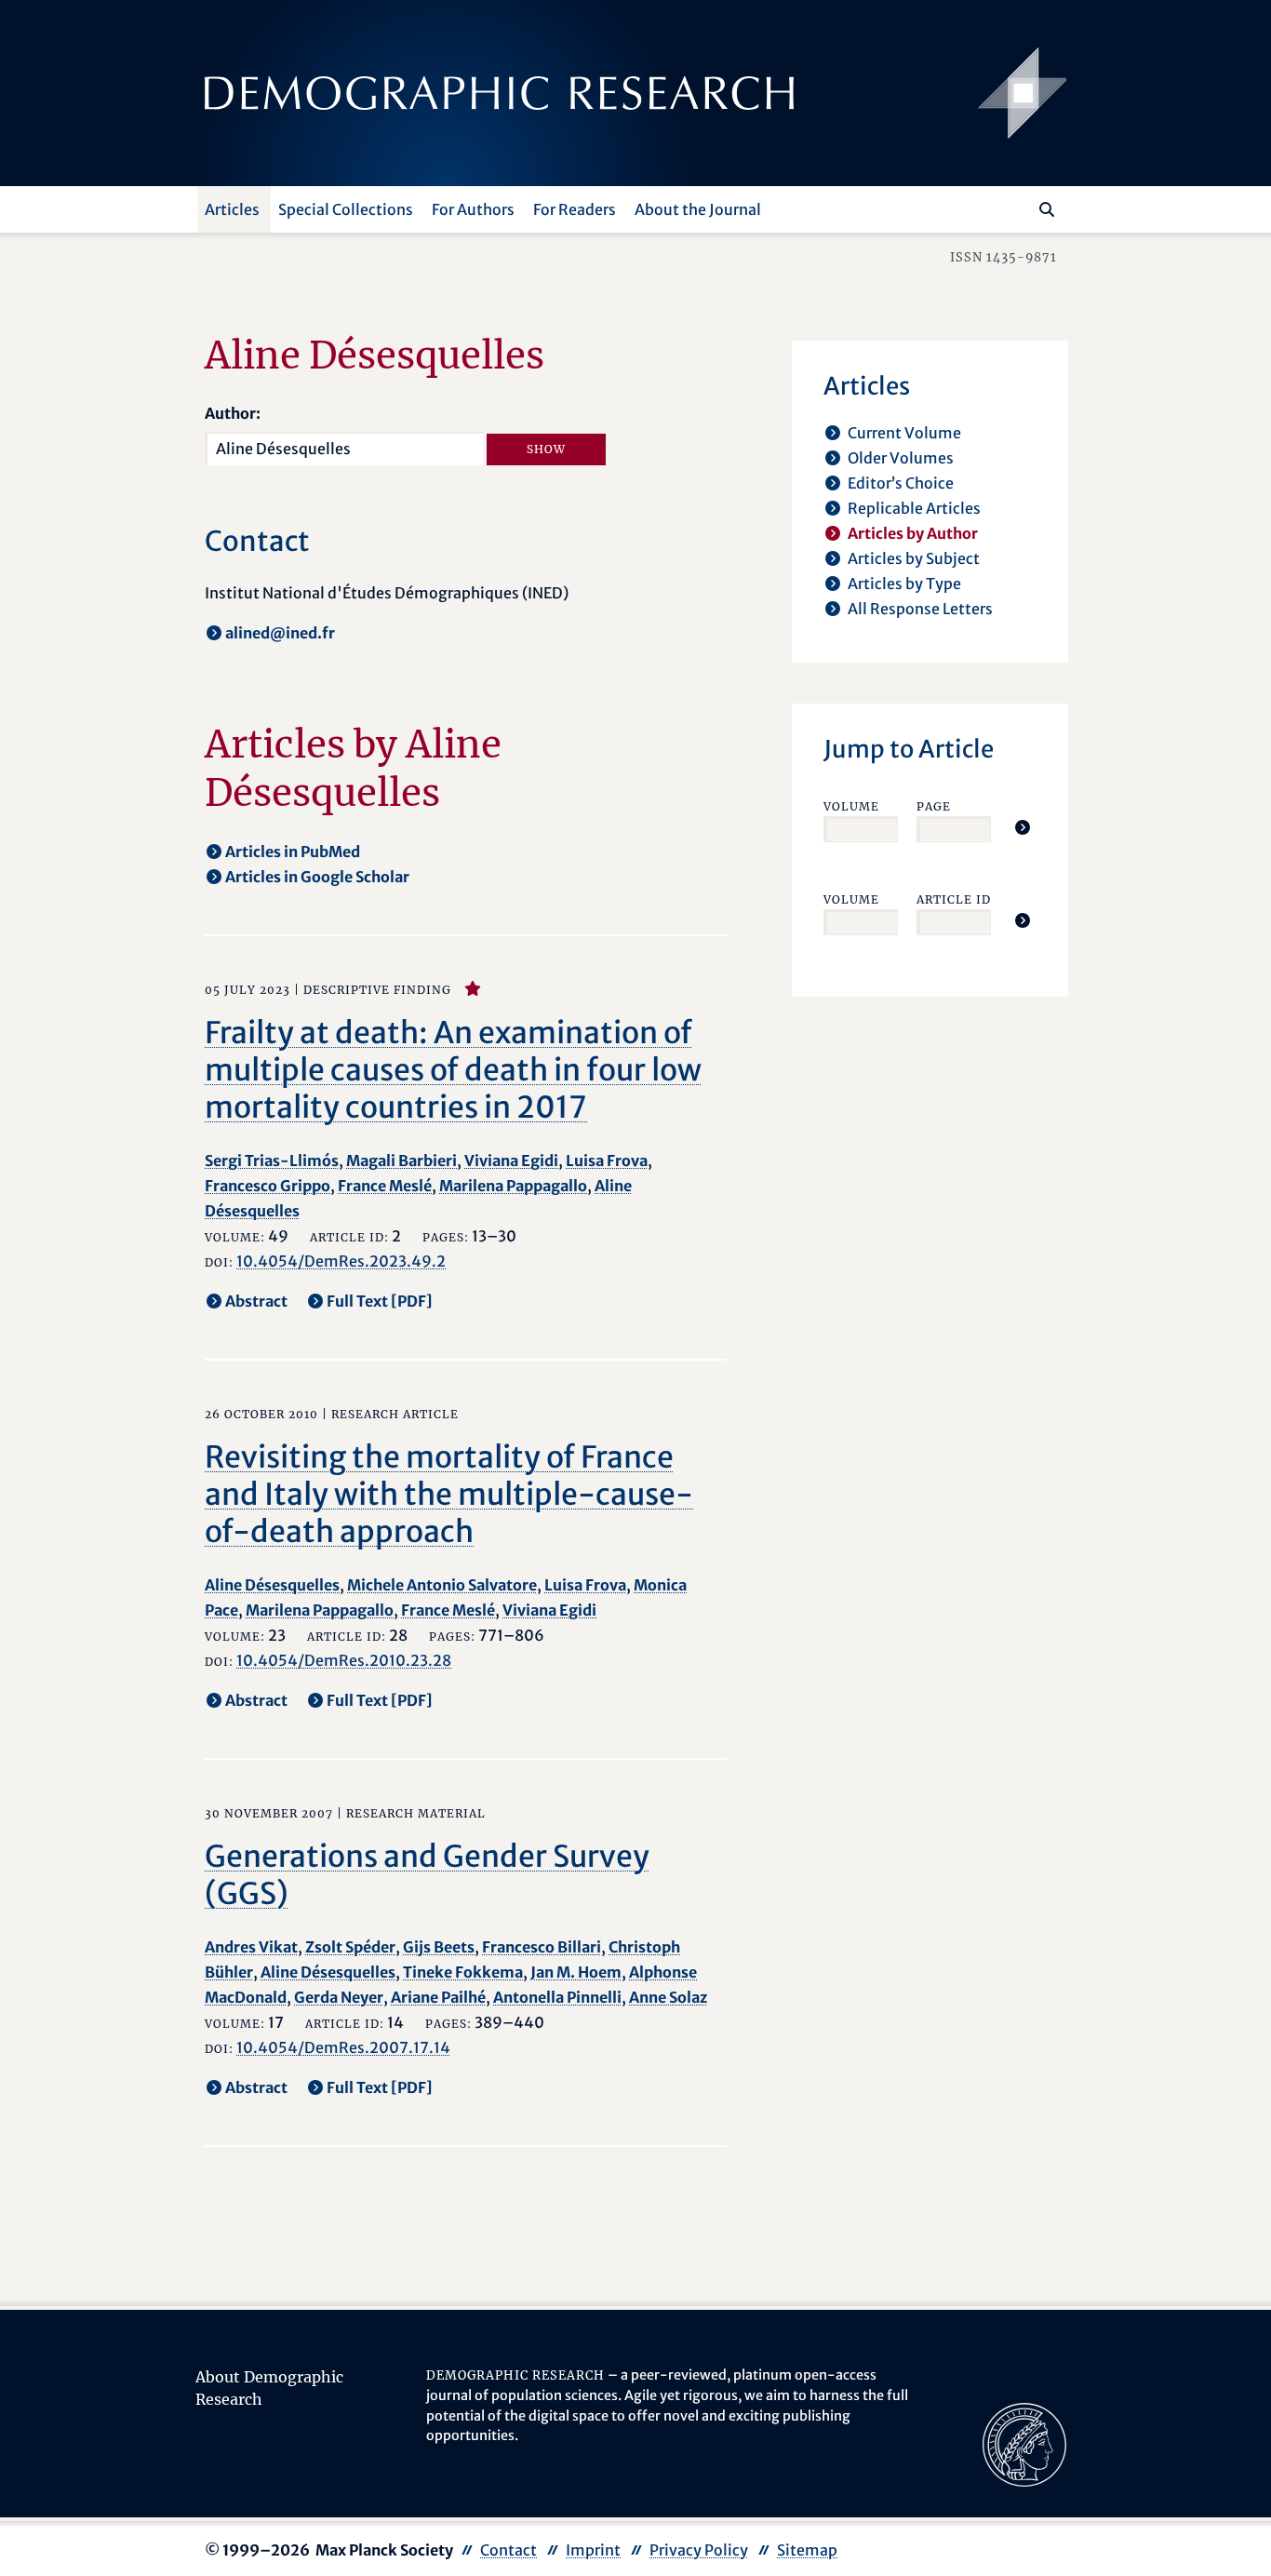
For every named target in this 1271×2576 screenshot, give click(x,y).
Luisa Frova (607, 1161)
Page (934, 806)
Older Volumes (901, 458)
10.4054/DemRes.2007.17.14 (343, 2047)
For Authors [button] (473, 209)
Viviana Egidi (511, 1161)
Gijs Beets (439, 1947)
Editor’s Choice (901, 483)
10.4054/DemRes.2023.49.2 (341, 1261)
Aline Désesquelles (272, 1585)
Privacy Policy (699, 2550)
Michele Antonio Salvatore (442, 1585)
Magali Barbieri (401, 1161)
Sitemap (807, 2550)
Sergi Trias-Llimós (272, 1161)
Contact (508, 2550)
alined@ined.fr (280, 633)
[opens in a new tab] (1024, 2444)
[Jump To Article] (1023, 827)
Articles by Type (904, 584)
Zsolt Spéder (350, 1947)
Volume (851, 806)
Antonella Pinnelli (557, 1997)
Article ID (954, 899)
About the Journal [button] (698, 209)
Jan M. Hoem (576, 1972)
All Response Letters (920, 609)
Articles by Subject (914, 558)
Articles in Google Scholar (317, 877)
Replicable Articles (914, 508)
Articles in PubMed (293, 852)
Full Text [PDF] (380, 1301)
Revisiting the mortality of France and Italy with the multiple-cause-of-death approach (449, 1495)
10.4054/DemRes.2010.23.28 (344, 1660)
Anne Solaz (668, 1997)
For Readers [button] (575, 209)
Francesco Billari (542, 1947)
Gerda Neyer (339, 1997)
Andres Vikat (251, 1947)
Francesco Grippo (268, 1186)
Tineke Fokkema (463, 1972)
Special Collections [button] (346, 209)
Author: (233, 413)
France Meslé (385, 1186)
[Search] (1047, 209)
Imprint (593, 2550)
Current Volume (904, 433)
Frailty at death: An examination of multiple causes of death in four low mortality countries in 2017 (453, 1070)
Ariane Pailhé (438, 1997)
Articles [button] (232, 209)
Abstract (256, 1301)
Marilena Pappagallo (513, 1186)
